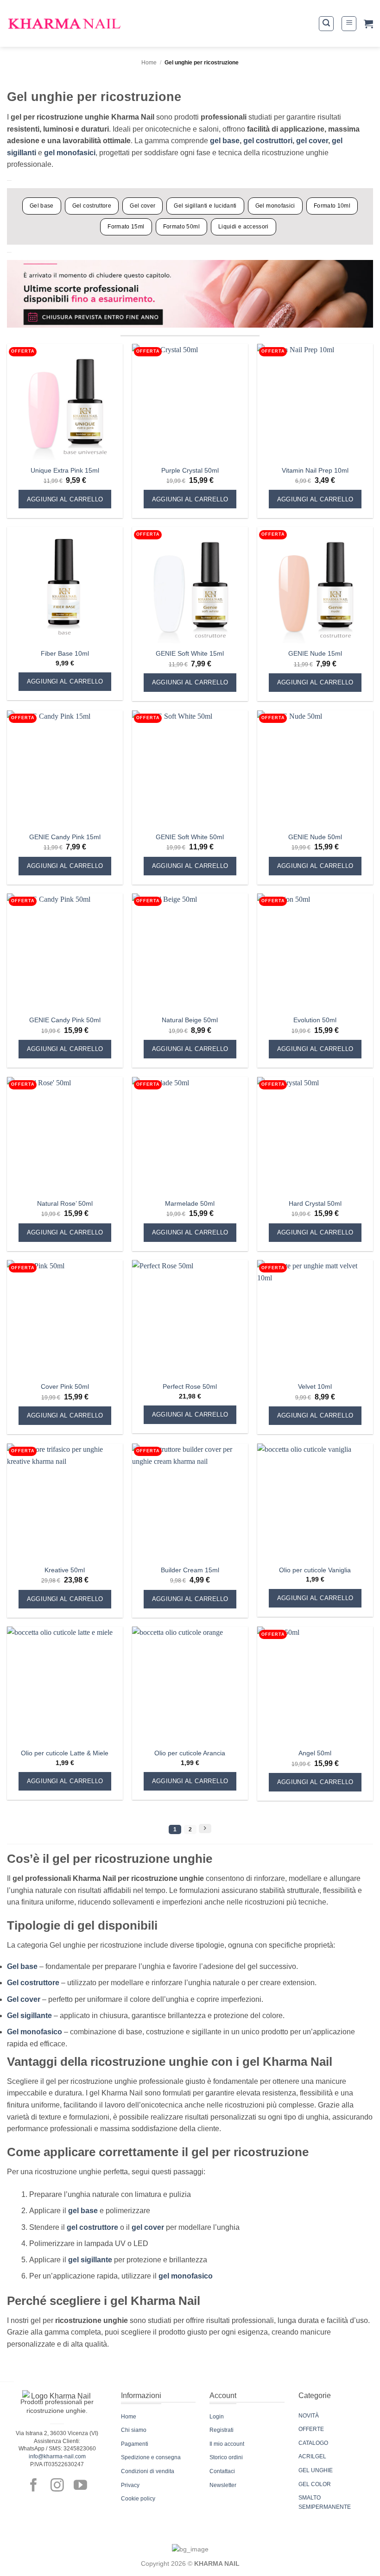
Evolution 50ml (315, 1020)
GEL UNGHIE (316, 2470)
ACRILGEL (312, 2456)
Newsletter (223, 2485)
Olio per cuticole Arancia (190, 1753)
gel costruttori (268, 141)
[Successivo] (205, 1829)
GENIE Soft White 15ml (190, 653)
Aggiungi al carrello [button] (65, 499)
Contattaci (222, 2471)
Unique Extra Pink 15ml (65, 470)
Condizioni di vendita (148, 2471)
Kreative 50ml (65, 1570)
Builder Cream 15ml (190, 1570)
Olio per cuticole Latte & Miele (65, 1753)
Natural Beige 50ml (190, 1020)
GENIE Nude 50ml (315, 837)
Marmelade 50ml (190, 1203)
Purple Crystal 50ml (190, 470)
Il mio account (227, 2444)
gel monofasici (70, 153)
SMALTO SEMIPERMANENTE (325, 2502)
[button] (326, 24)
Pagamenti (135, 2444)
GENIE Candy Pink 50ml (65, 1020)
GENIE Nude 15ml (315, 653)
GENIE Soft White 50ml (190, 837)
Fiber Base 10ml (65, 653)
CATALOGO (313, 2443)
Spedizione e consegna (151, 2457)
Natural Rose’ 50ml (65, 1203)
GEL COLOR (315, 2484)
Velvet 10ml (315, 1386)
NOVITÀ (309, 2416)
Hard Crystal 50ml (315, 1203)
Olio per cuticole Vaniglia (315, 1570)
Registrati (222, 2430)
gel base (225, 141)
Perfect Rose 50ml (190, 1386)
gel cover (312, 141)
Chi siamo (134, 2430)
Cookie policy (138, 2499)
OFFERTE (311, 2429)
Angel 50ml (315, 1753)
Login (217, 2417)
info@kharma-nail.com (57, 2456)
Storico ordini (226, 2457)
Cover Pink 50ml (65, 1386)
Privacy (130, 2485)
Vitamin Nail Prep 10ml (315, 470)
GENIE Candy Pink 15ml (65, 837)
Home (149, 63)
